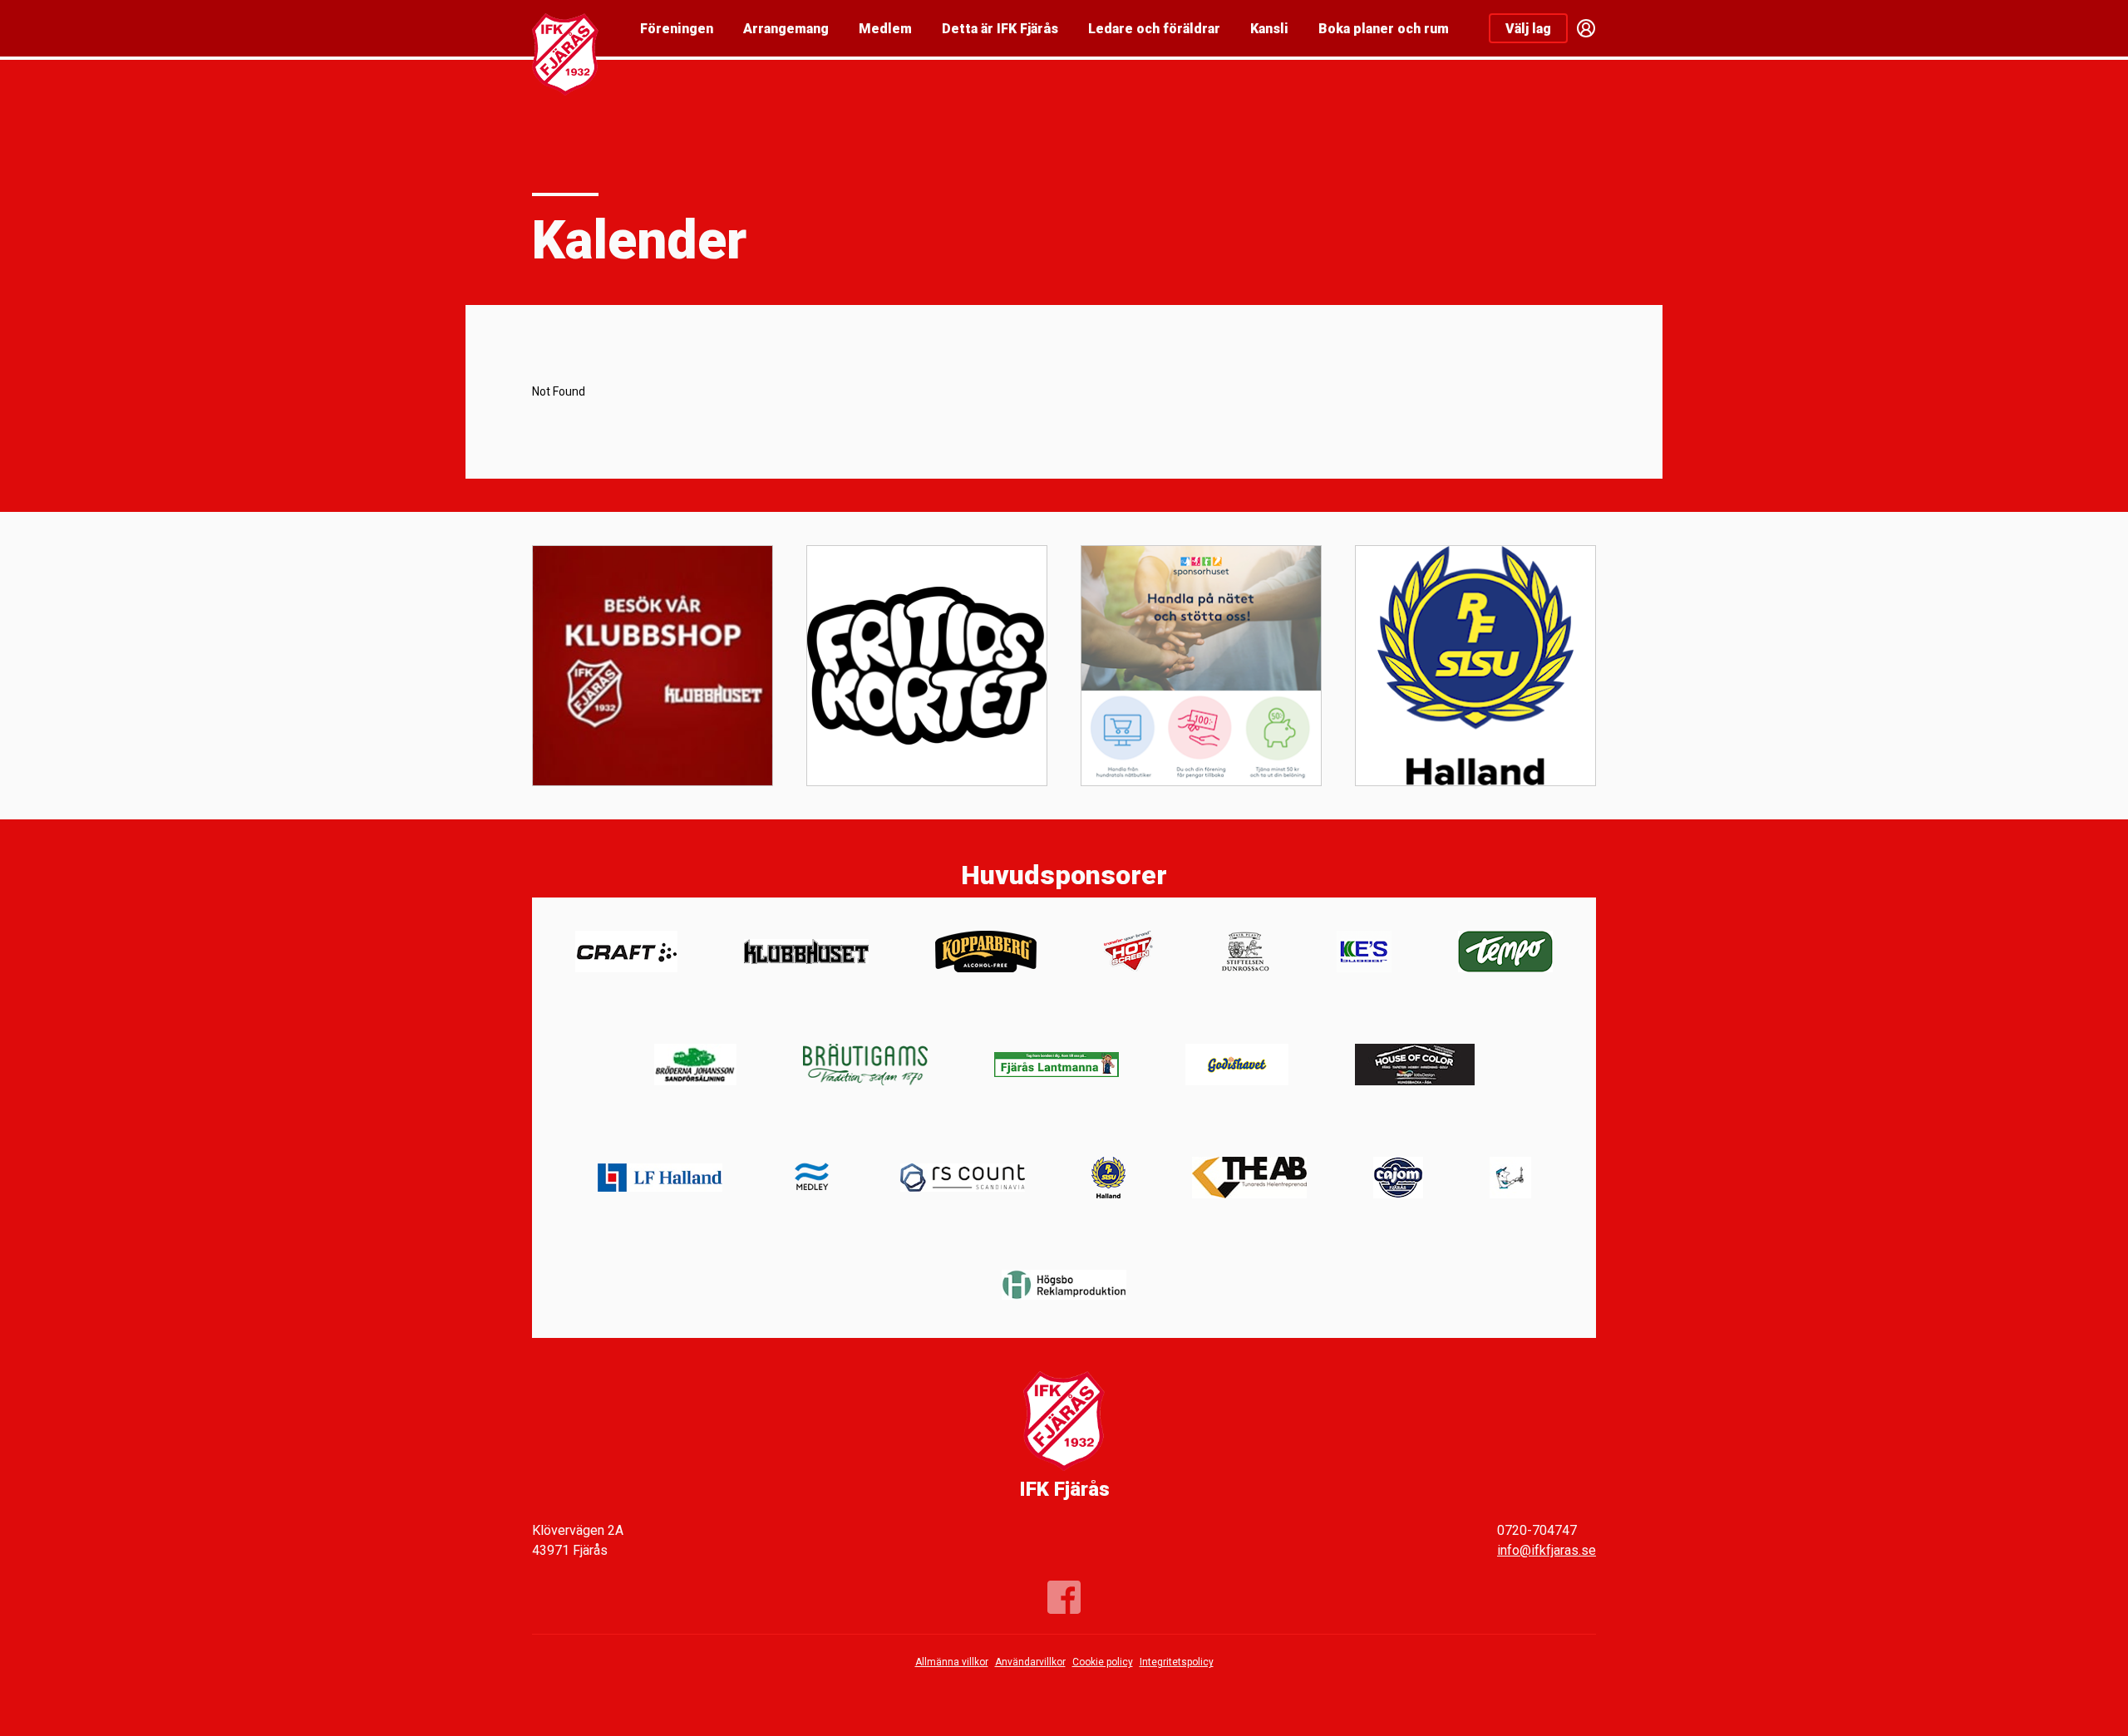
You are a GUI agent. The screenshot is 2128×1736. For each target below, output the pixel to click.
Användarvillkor (1030, 1662)
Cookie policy (1103, 1662)
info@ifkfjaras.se (1547, 1550)
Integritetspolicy (1177, 1662)
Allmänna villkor (952, 1662)
